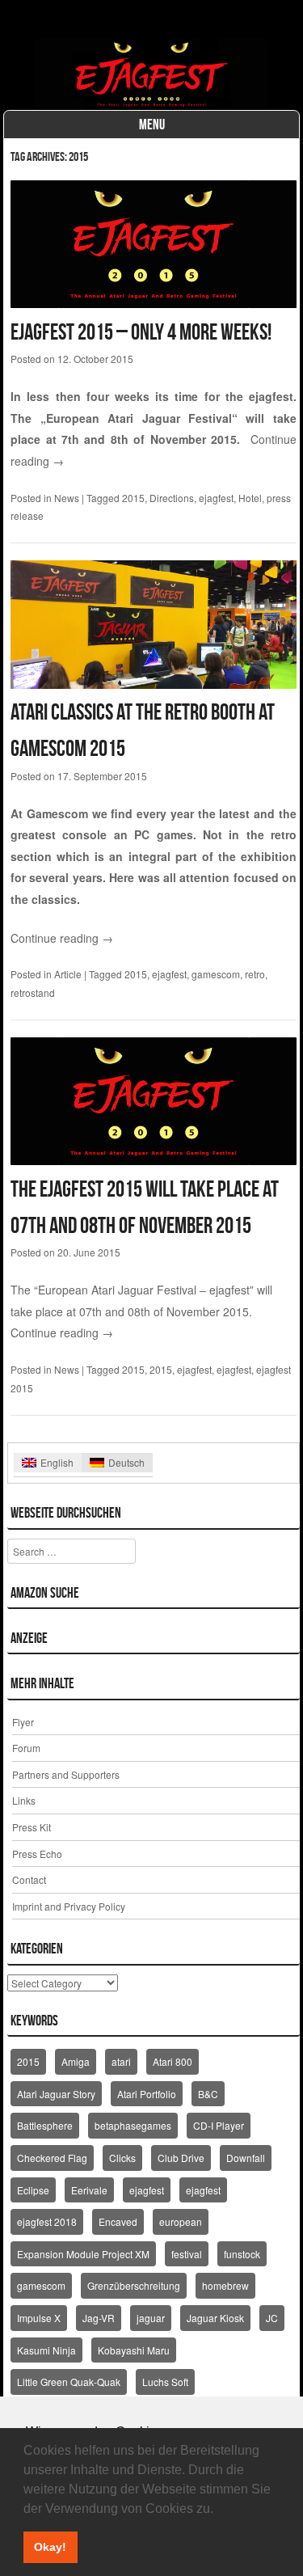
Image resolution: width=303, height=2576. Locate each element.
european (181, 2221)
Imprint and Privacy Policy (69, 1906)
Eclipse (33, 2190)
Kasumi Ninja (46, 2350)
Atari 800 (173, 2061)
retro (255, 974)
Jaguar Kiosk (215, 2318)
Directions (172, 498)
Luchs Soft (165, 2382)
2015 (133, 498)
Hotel (250, 498)
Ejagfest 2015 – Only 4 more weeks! (141, 332)
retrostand (33, 992)
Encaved (118, 2221)
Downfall (246, 2158)
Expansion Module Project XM (83, 2254)
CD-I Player (219, 2125)
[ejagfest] (152, 74)
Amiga (76, 2061)
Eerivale (89, 2190)
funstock (242, 2254)
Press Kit (32, 1827)
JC (272, 2318)
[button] (219, 2510)
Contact (29, 1879)
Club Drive (181, 2158)
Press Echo (37, 1854)
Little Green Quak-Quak (69, 2382)
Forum (26, 1748)
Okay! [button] (50, 2547)
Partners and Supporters (66, 1774)
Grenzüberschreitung (134, 2285)
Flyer (23, 1722)
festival (187, 2254)
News (67, 498)
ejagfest (216, 498)
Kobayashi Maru (134, 2350)
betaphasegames (133, 2125)
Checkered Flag (52, 2158)
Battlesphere (45, 2125)
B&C (208, 2094)
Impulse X (39, 2318)
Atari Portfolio (147, 2094)
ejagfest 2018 (47, 2221)
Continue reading (62, 938)
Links (24, 1800)
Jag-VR (99, 2318)
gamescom (216, 974)
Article (68, 974)
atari (121, 2061)
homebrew (225, 2285)
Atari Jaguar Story (56, 2094)
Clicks (122, 2158)
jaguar (151, 2318)
